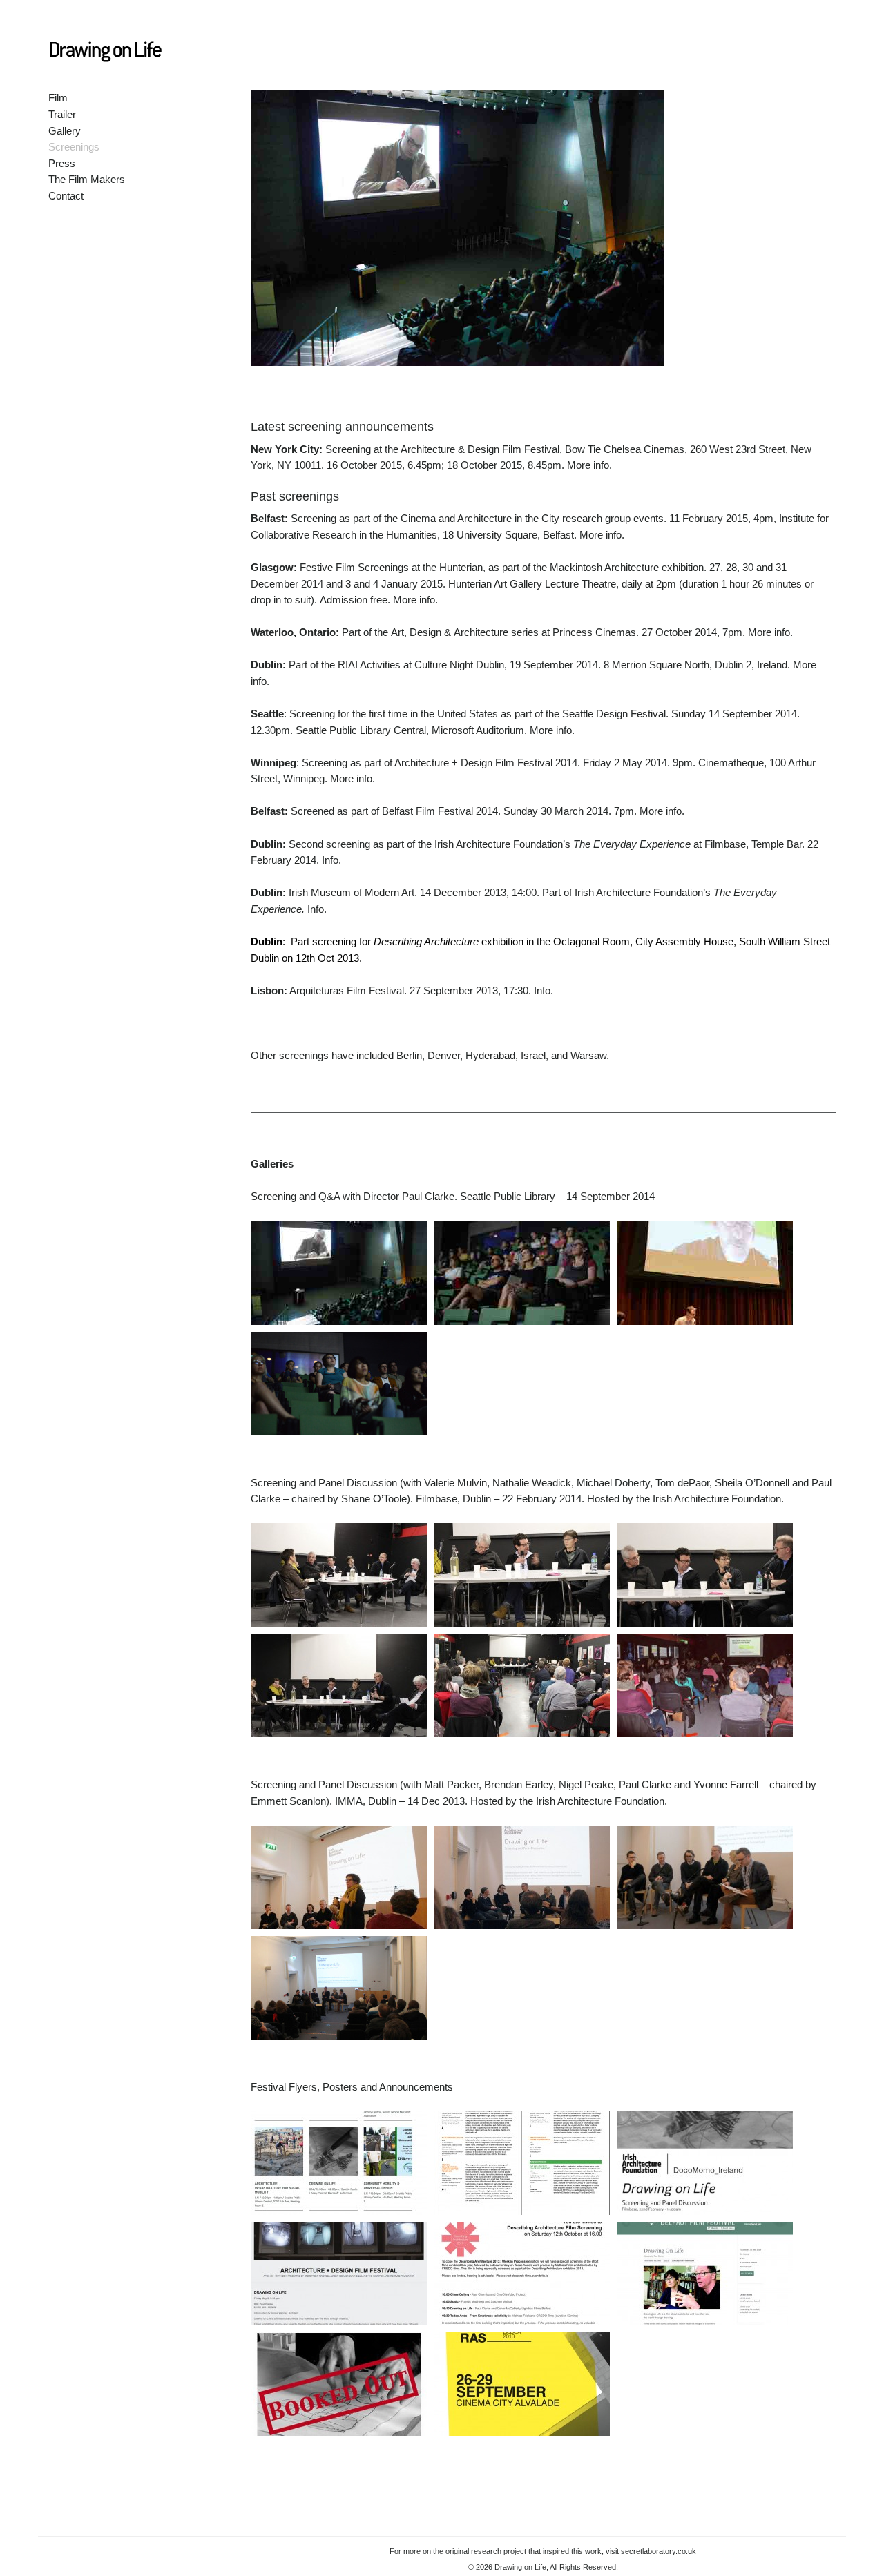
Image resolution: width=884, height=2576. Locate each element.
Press (62, 163)
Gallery (65, 131)
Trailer (62, 114)
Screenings (74, 147)
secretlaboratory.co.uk (659, 2551)
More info (588, 465)
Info (330, 860)
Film (58, 98)
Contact (66, 196)
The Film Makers (87, 179)
